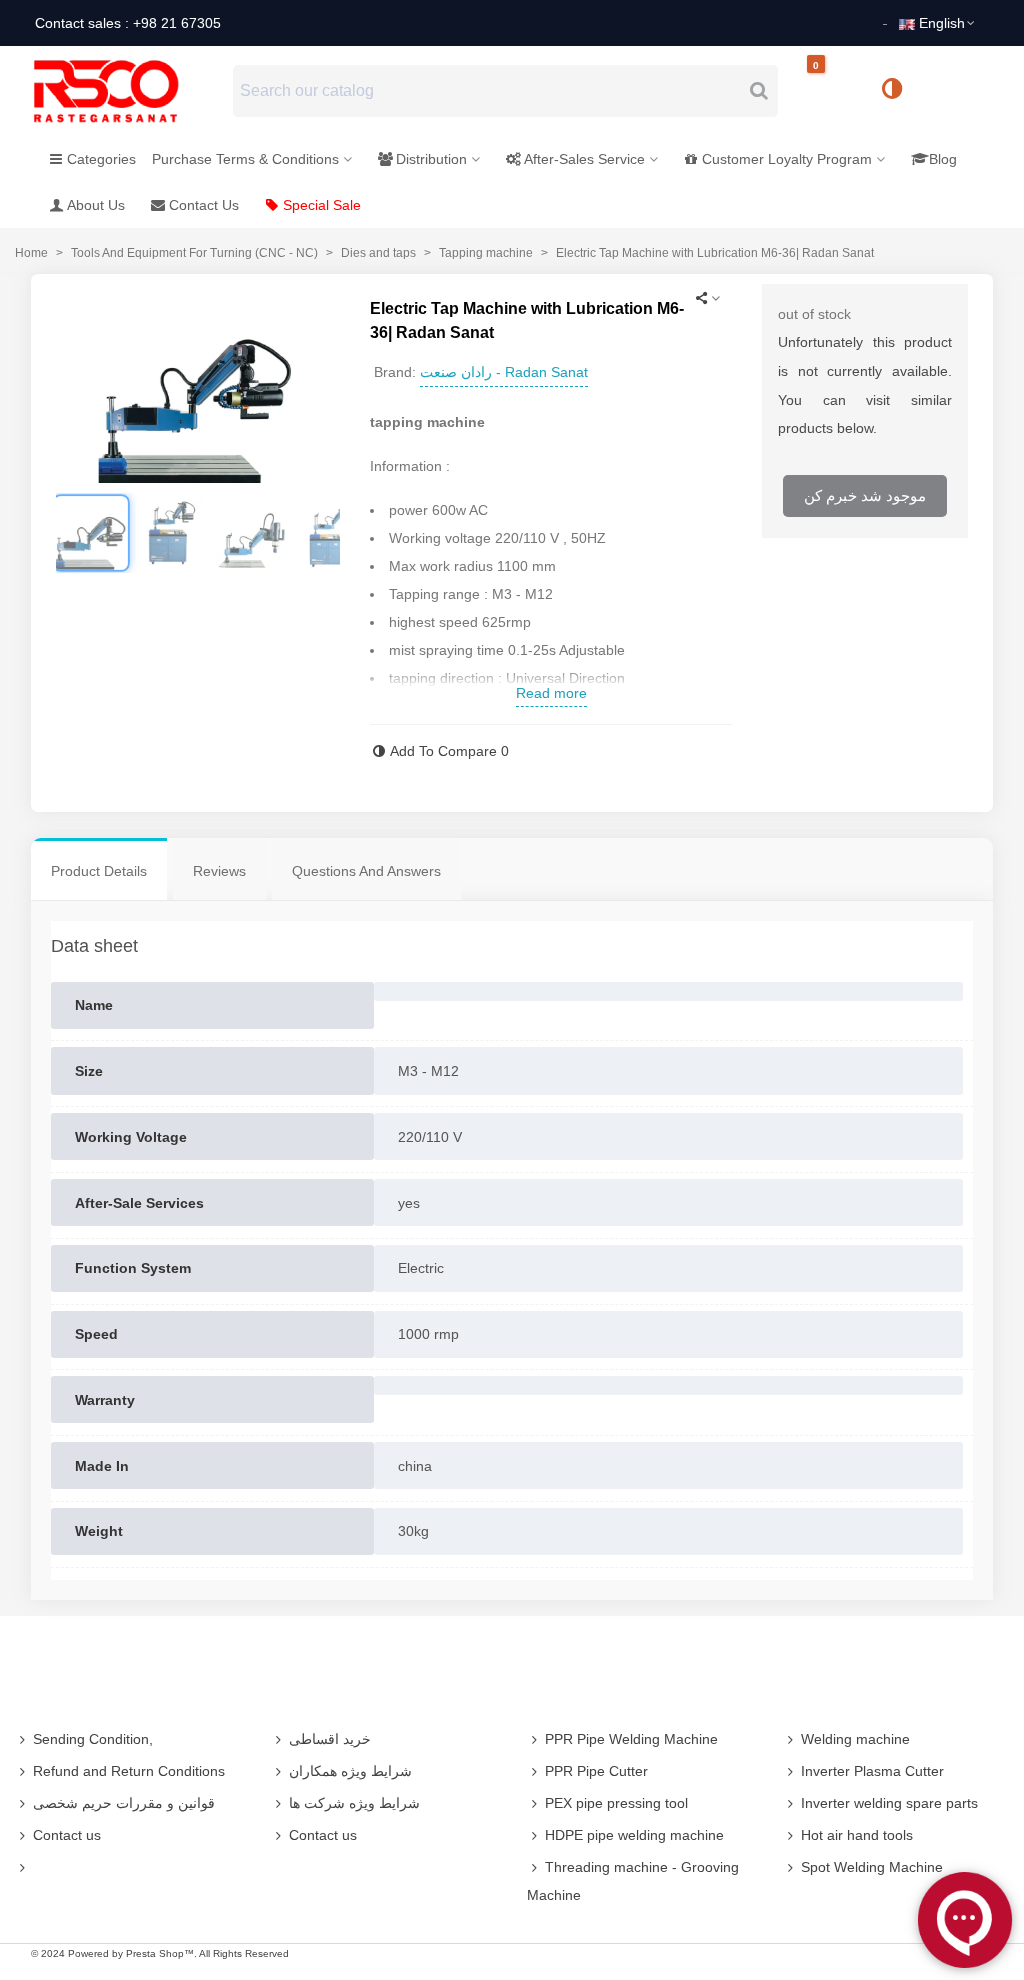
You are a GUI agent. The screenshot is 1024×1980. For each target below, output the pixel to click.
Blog (943, 159)
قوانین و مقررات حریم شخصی (124, 1803)
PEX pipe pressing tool (616, 1803)
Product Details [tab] (99, 871)
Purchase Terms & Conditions (245, 159)
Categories (101, 159)
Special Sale (322, 205)
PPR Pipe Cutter (596, 1771)
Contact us (67, 1835)
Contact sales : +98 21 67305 (128, 23)
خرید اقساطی (330, 1739)
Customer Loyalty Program (787, 159)
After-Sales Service (584, 159)
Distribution (431, 159)
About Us (96, 205)
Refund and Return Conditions (129, 1771)
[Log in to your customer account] (959, 90)
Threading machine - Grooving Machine (633, 1881)
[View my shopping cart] (833, 91)
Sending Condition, (93, 1739)
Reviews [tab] (219, 871)
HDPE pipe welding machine (634, 1835)
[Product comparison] (899, 91)
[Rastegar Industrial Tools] (128, 91)
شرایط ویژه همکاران (350, 1771)
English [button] (942, 23)
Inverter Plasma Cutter (872, 1771)
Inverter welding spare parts (889, 1803)
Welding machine (855, 1739)
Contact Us (204, 205)
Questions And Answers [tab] (366, 871)
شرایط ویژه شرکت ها (354, 1803)
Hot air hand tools (857, 1835)
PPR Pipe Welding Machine (631, 1739)
